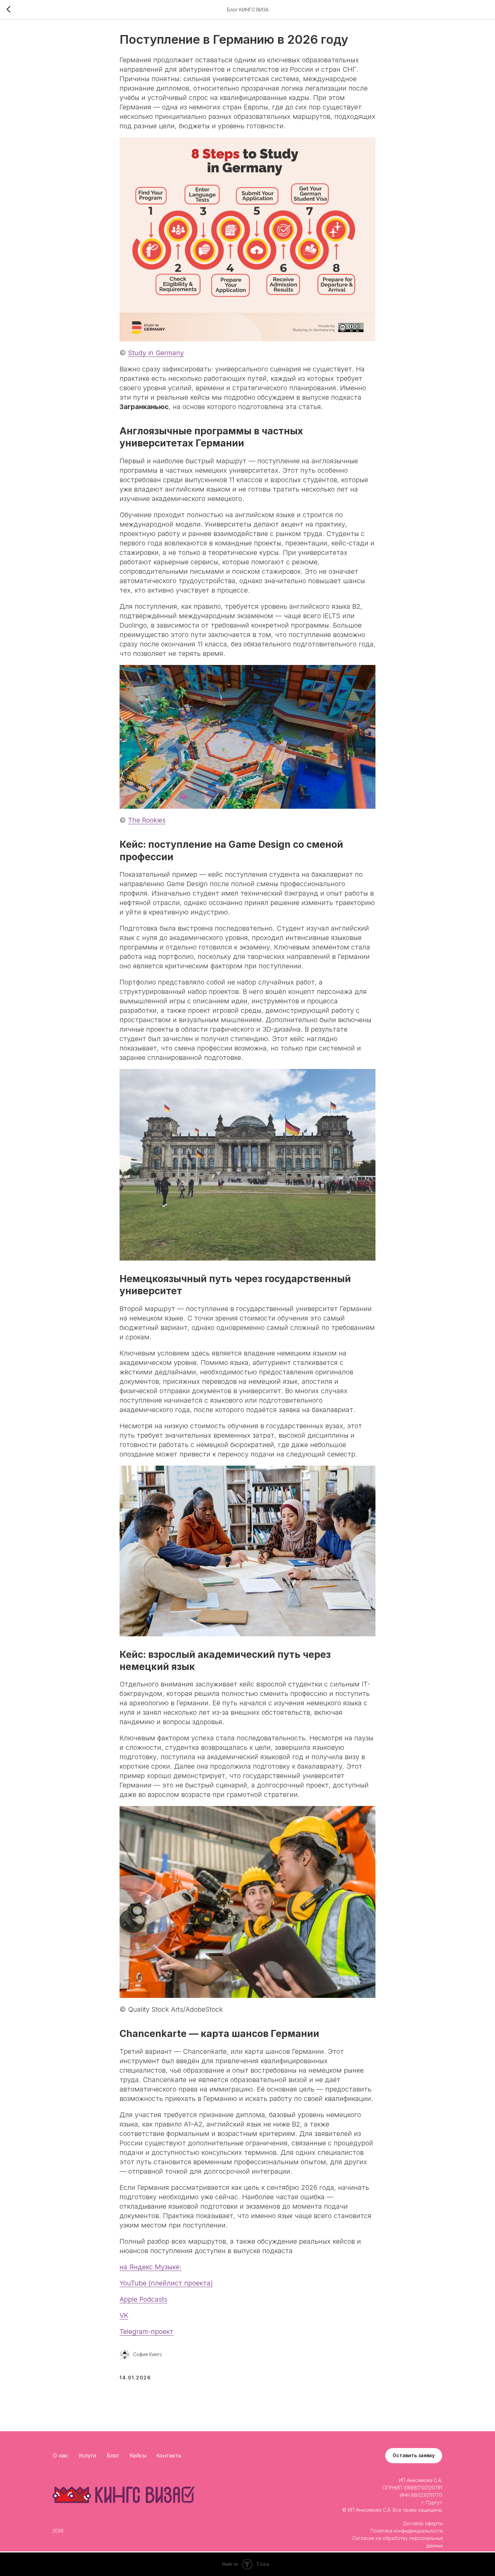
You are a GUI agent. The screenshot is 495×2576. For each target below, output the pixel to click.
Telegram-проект (146, 2332)
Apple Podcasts (143, 2299)
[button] (414, 2456)
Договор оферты (423, 2523)
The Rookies (147, 820)
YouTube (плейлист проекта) (166, 2283)
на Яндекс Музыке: (151, 2267)
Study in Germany (156, 353)
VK (124, 2315)
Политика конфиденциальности (407, 2531)
